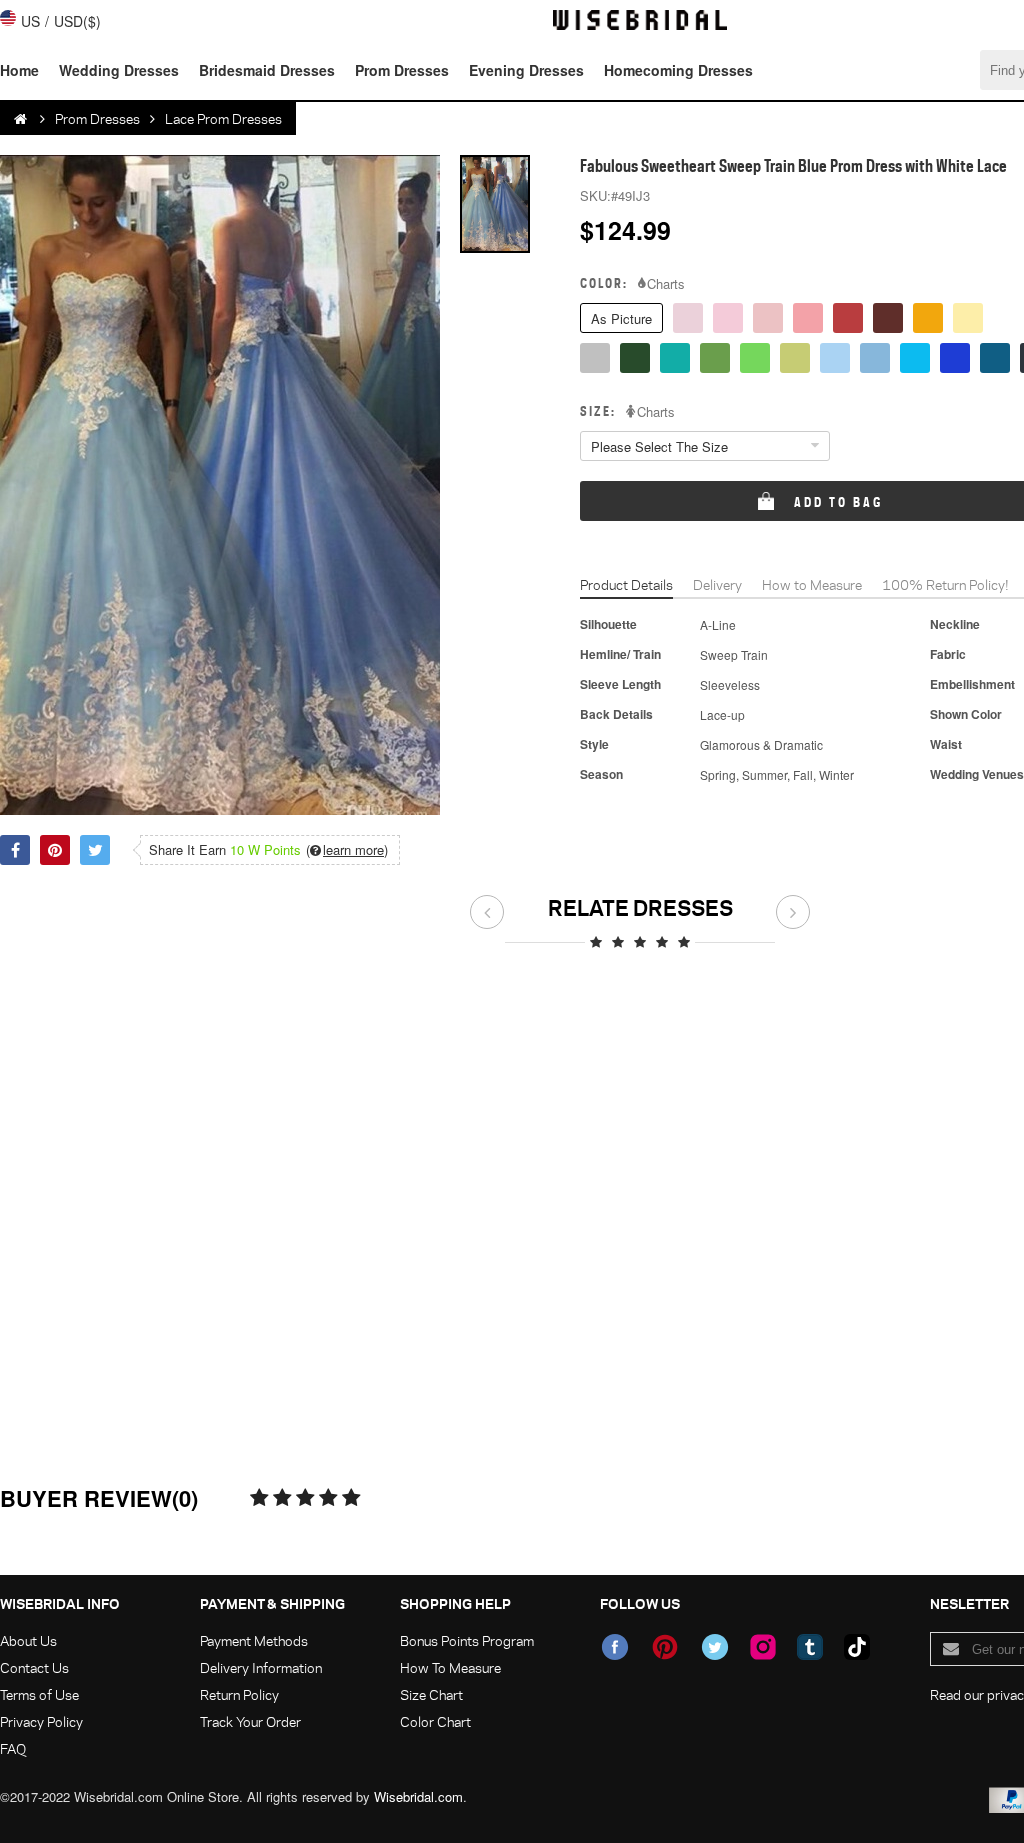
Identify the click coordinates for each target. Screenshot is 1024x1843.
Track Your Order (250, 1721)
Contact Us (34, 1667)
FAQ (13, 1748)
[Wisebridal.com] (22, 119)
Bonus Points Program (467, 1640)
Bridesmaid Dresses (267, 70)
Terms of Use (39, 1694)
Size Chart (431, 1694)
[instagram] (763, 1647)
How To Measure (450, 1667)
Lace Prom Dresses (223, 118)
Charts (666, 284)
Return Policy (239, 1694)
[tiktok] (857, 1647)
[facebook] (615, 1647)
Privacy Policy (41, 1721)
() (347, 850)
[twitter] (715, 1647)
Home (19, 70)
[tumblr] (810, 1647)
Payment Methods (254, 1640)
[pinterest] (665, 1647)
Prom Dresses (402, 70)
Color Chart (435, 1721)
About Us (28, 1640)
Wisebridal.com (418, 1796)
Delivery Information (261, 1667)
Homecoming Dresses (678, 70)
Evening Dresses (526, 70)
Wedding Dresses (119, 70)
